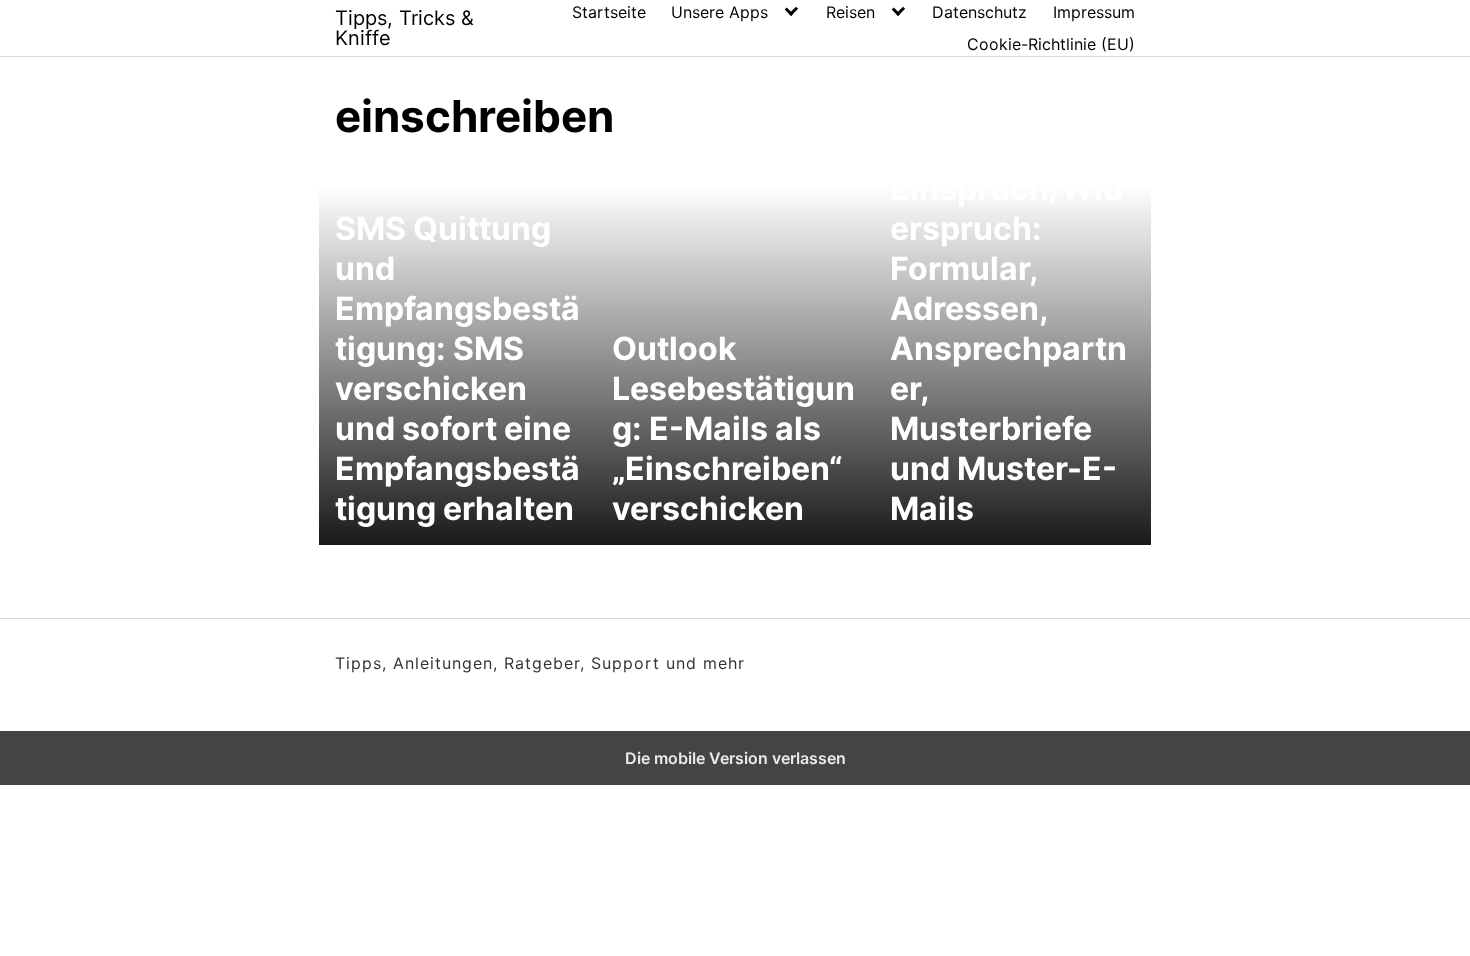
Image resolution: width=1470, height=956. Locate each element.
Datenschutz (979, 12)
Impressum (1094, 12)
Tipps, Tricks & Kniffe (404, 28)
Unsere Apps (719, 12)
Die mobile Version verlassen (735, 758)
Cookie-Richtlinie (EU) (1051, 44)
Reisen (850, 12)
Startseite (609, 12)
